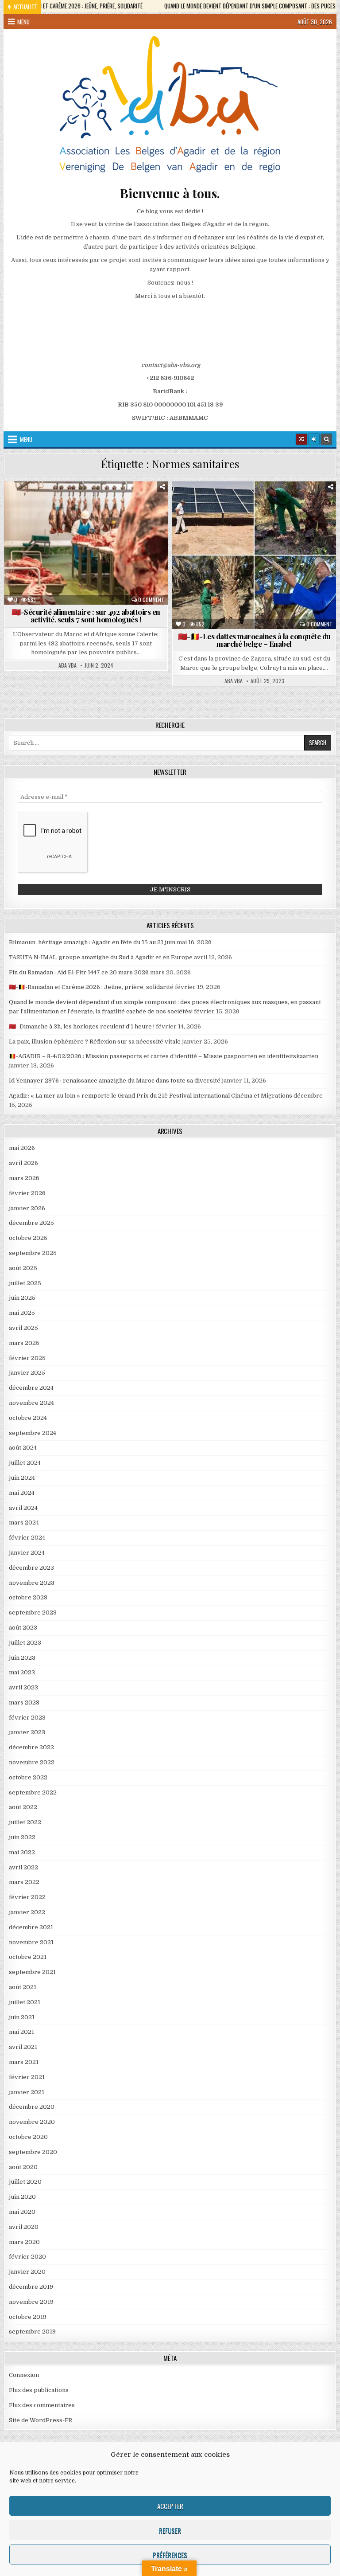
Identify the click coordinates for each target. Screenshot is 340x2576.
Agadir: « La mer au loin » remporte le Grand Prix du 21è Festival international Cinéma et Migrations (151, 1096)
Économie (100, 503)
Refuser (170, 2530)
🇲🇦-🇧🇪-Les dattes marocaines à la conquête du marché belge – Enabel (254, 640)
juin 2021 (22, 2017)
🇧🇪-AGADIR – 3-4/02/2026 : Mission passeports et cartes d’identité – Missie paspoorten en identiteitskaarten (164, 1056)
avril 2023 (23, 1687)
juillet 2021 (25, 2002)
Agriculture (210, 503)
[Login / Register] (314, 439)
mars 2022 (24, 1882)
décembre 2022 (31, 1747)
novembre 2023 (32, 1583)
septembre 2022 (33, 1792)
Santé (90, 522)
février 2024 (27, 1538)
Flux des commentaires (42, 2405)
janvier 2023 (27, 1732)
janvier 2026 (27, 1208)
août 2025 (23, 1268)
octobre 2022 (28, 1777)
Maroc (88, 512)
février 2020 (27, 2257)
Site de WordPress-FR (41, 2420)
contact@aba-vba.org (171, 365)
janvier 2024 (27, 1553)
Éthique (136, 503)
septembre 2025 (33, 1253)
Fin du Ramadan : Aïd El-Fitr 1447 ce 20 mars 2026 (79, 972)
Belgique (251, 503)
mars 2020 (24, 2242)
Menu (23, 22)
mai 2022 (22, 1852)
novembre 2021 (31, 1942)
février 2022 (27, 1897)
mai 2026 (22, 1148)
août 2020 (23, 2167)
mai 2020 (22, 2212)
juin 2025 (22, 1298)
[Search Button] (326, 439)
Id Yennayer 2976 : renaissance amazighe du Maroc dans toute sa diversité (115, 1081)
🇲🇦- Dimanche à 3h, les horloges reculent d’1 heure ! (82, 1026)
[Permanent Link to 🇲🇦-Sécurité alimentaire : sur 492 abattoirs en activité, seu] (86, 543)
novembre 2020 (32, 2122)
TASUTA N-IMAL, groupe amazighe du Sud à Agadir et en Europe (101, 957)
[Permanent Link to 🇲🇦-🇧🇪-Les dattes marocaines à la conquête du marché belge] (254, 555)
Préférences (170, 2555)
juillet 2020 (25, 2182)
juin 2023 (22, 1658)
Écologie (220, 512)
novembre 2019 (31, 2302)
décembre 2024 (31, 1388)
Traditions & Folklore (295, 531)
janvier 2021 (27, 2092)
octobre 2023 (28, 1597)
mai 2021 (21, 2032)
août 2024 (23, 1448)
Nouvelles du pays (134, 512)
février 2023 (27, 1718)
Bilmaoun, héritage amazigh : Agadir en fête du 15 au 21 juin (92, 942)
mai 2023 (22, 1672)
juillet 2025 (25, 1283)
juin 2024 (22, 1478)
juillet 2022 (25, 1822)
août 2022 (23, 1807)
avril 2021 (23, 2047)
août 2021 (23, 1987)
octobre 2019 (28, 2317)
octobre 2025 (28, 1238)
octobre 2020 (28, 2137)
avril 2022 (23, 1867)
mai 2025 (22, 1313)
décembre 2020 (32, 2107)
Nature (256, 522)
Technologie (235, 531)
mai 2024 (22, 1493)
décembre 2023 (31, 1568)
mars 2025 (24, 1343)
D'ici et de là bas (52, 503)
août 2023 (23, 1628)
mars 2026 (24, 1178)
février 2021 (27, 2077)
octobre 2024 (28, 1418)
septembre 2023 (33, 1612)
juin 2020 (22, 2197)
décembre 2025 (31, 1223)
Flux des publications (39, 2390)
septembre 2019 (32, 2332)
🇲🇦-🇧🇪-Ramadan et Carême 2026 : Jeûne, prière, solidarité (91, 987)
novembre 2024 (31, 1403)
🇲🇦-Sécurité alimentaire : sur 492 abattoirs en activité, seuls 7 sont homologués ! (86, 616)
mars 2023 (24, 1702)
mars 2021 (24, 2062)
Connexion (24, 2375)
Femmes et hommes (42, 512)
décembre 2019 (31, 2287)
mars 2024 (24, 1523)
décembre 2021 (31, 1927)
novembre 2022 (32, 1762)
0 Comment (151, 600)
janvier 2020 (27, 2272)
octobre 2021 (28, 1957)
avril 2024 (23, 1508)
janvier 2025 (27, 1373)
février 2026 (27, 1193)
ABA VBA (68, 665)
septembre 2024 (33, 1433)
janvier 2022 (27, 1912)
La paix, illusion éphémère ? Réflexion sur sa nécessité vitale (95, 1042)
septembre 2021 (32, 1972)
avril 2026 (23, 1163)
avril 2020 (24, 2227)
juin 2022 (22, 1837)
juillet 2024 (25, 1463)
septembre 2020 (33, 2152)
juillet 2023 (25, 1643)
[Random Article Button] (301, 439)
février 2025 (27, 1358)
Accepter (170, 2506)
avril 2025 (23, 1328)
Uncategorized (258, 540)
